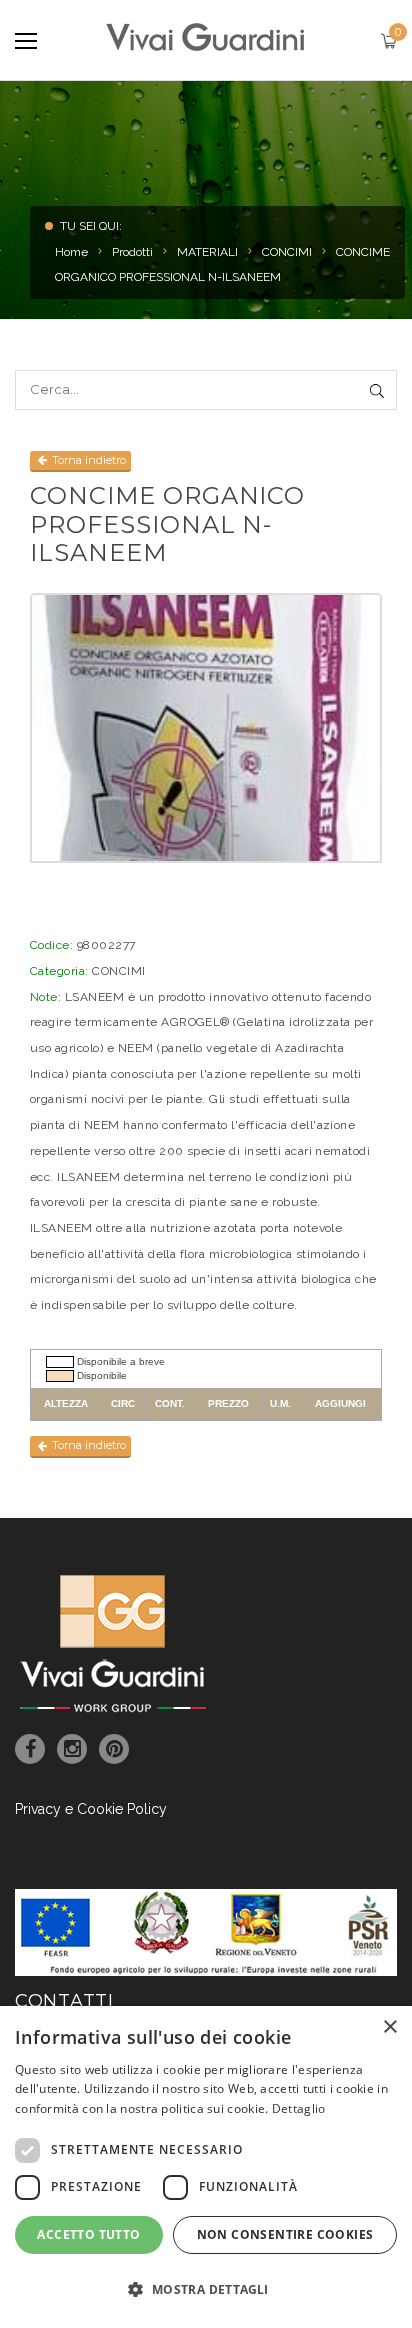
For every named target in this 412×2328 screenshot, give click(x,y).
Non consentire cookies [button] (285, 2234)
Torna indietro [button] (87, 460)
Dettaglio (299, 2108)
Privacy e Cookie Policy (91, 1809)
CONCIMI (287, 252)
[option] (206, 728)
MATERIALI (207, 252)
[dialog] (206, 2167)
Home (71, 252)
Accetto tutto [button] (88, 2234)
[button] (206, 2290)
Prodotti (132, 252)
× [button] (389, 2027)
